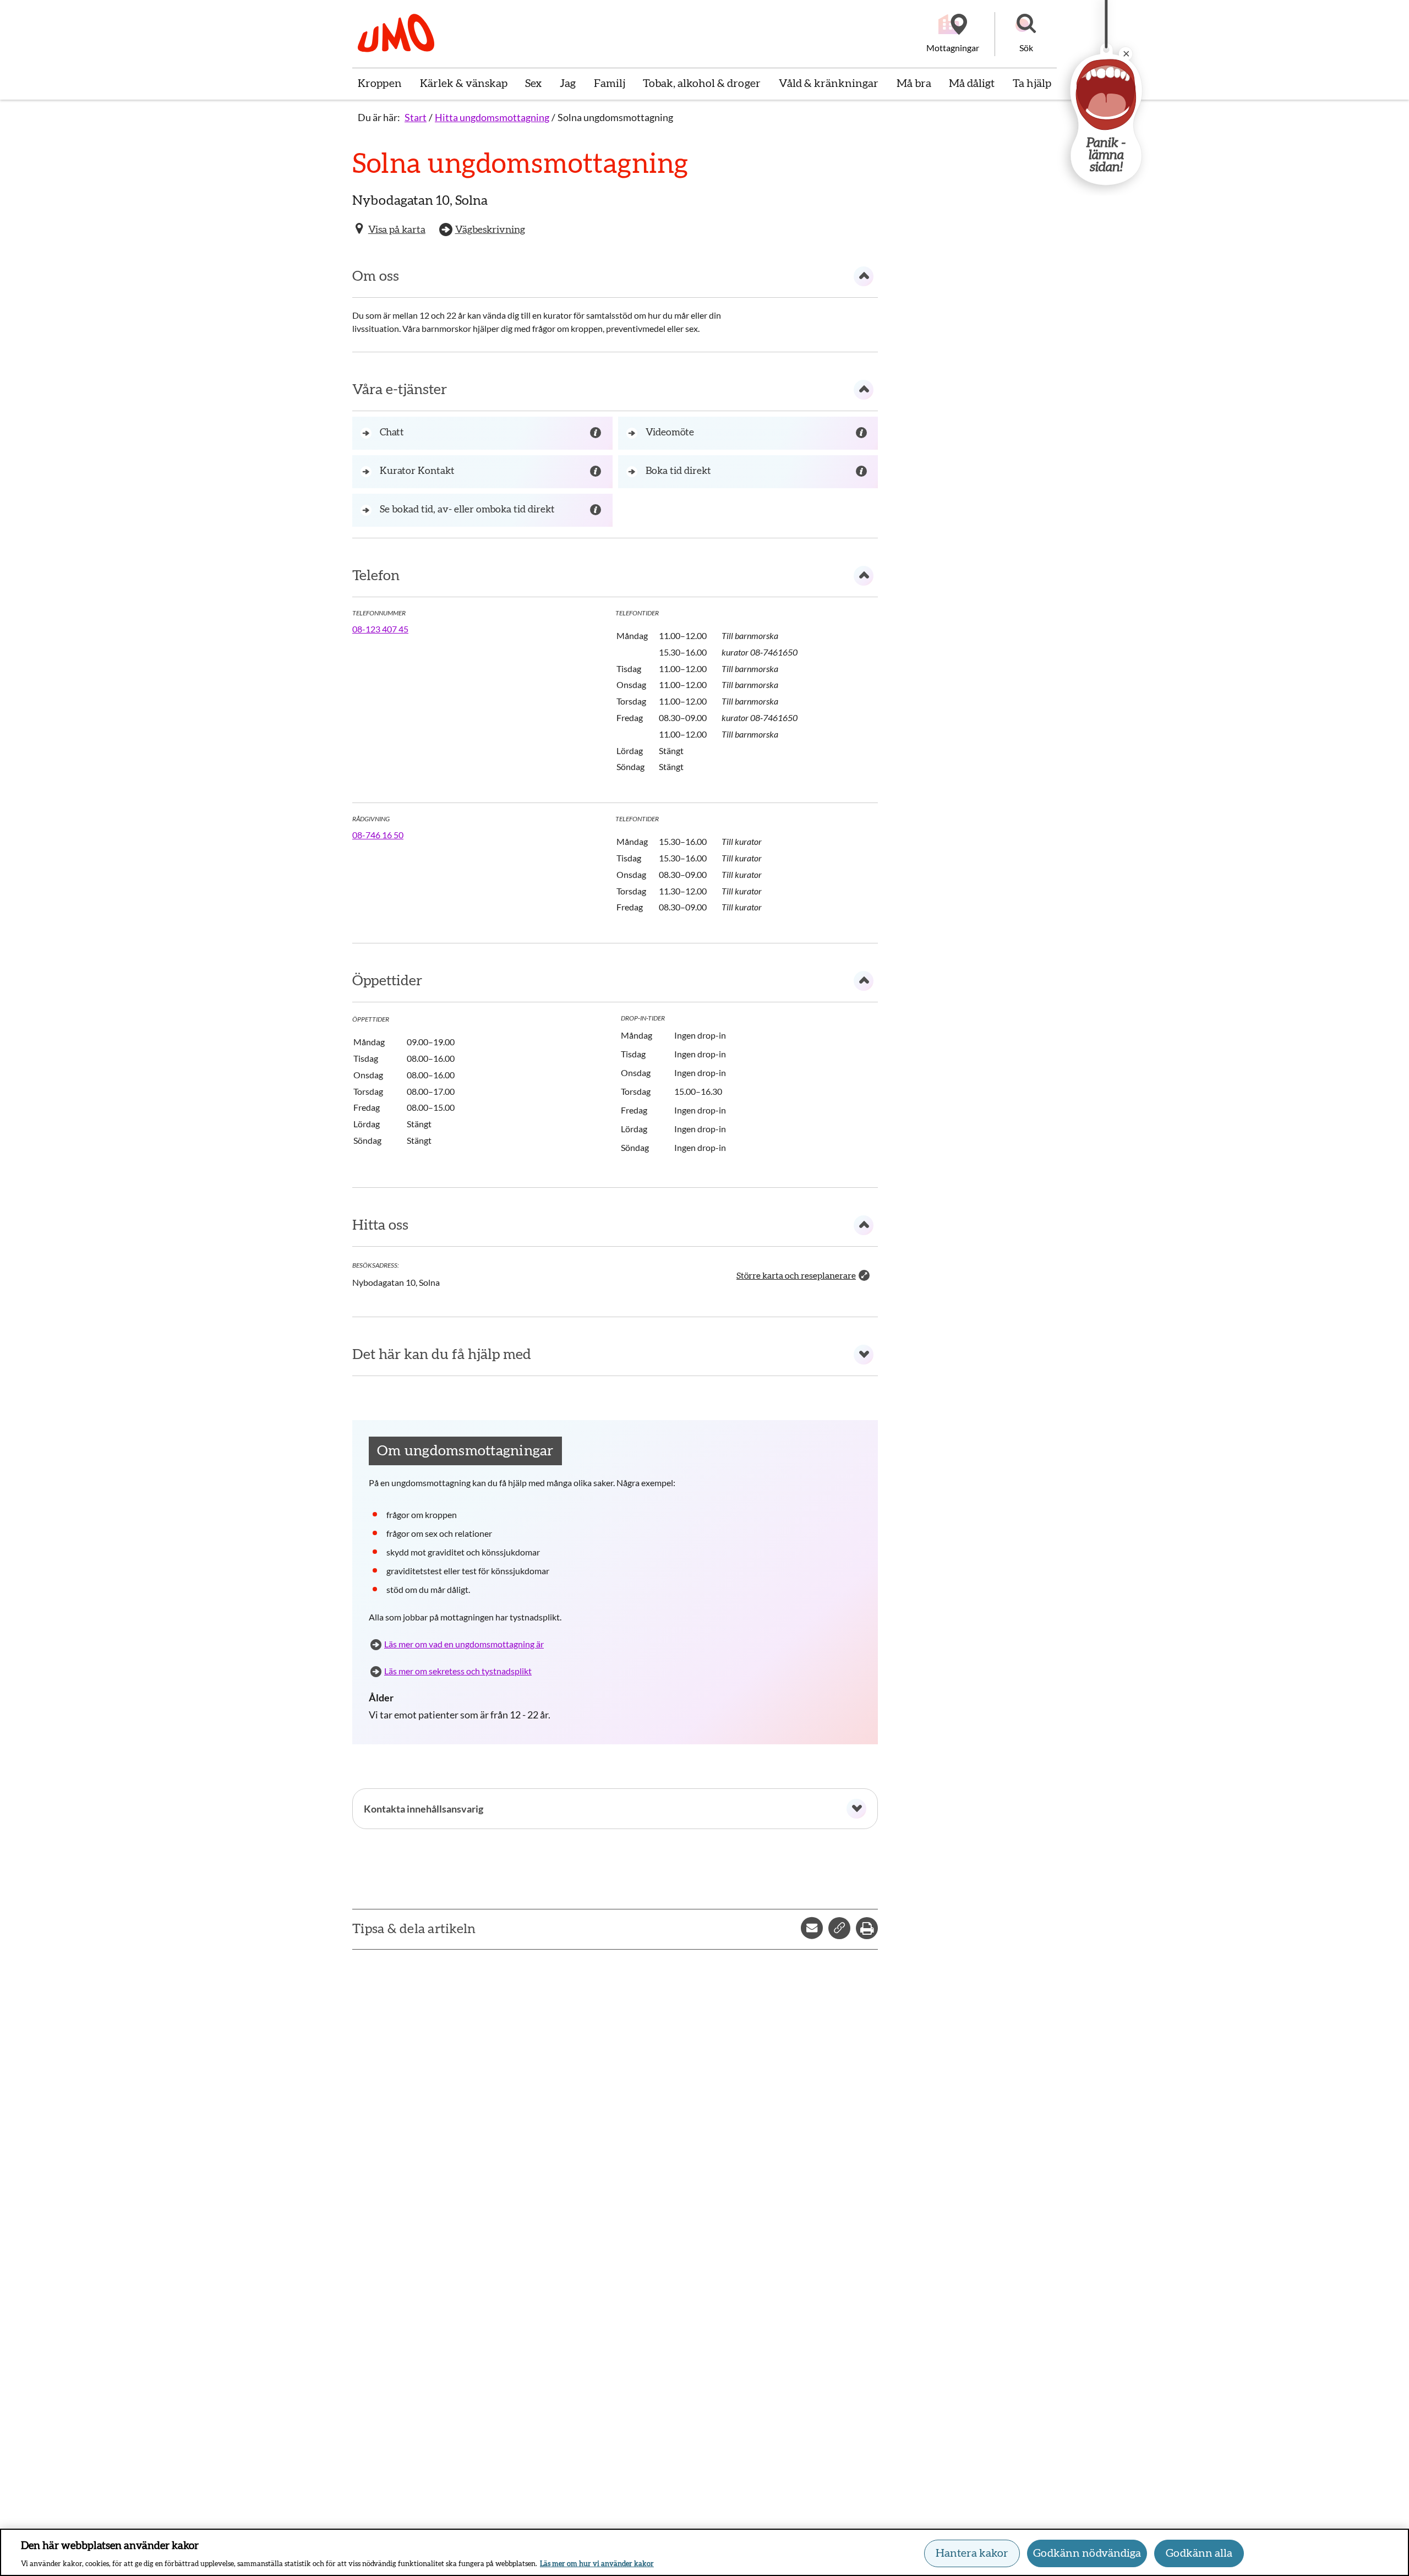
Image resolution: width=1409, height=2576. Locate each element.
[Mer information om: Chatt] (597, 433)
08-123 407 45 (380, 629)
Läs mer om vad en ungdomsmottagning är (464, 1644)
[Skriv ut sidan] (867, 1928)
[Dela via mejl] (812, 1928)
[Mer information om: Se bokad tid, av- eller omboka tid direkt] (597, 510)
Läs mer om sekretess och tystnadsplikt (458, 1671)
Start (416, 117)
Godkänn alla (1199, 2553)
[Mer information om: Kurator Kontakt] (597, 472)
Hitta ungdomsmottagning (492, 117)
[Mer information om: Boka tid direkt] (863, 472)
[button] (1026, 34)
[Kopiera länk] (839, 1928)
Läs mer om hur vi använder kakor (597, 2564)
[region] (704, 2552)
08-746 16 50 (378, 835)
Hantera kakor (972, 2553)
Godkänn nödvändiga (1087, 2553)
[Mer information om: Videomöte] (863, 433)
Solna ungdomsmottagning (615, 117)
